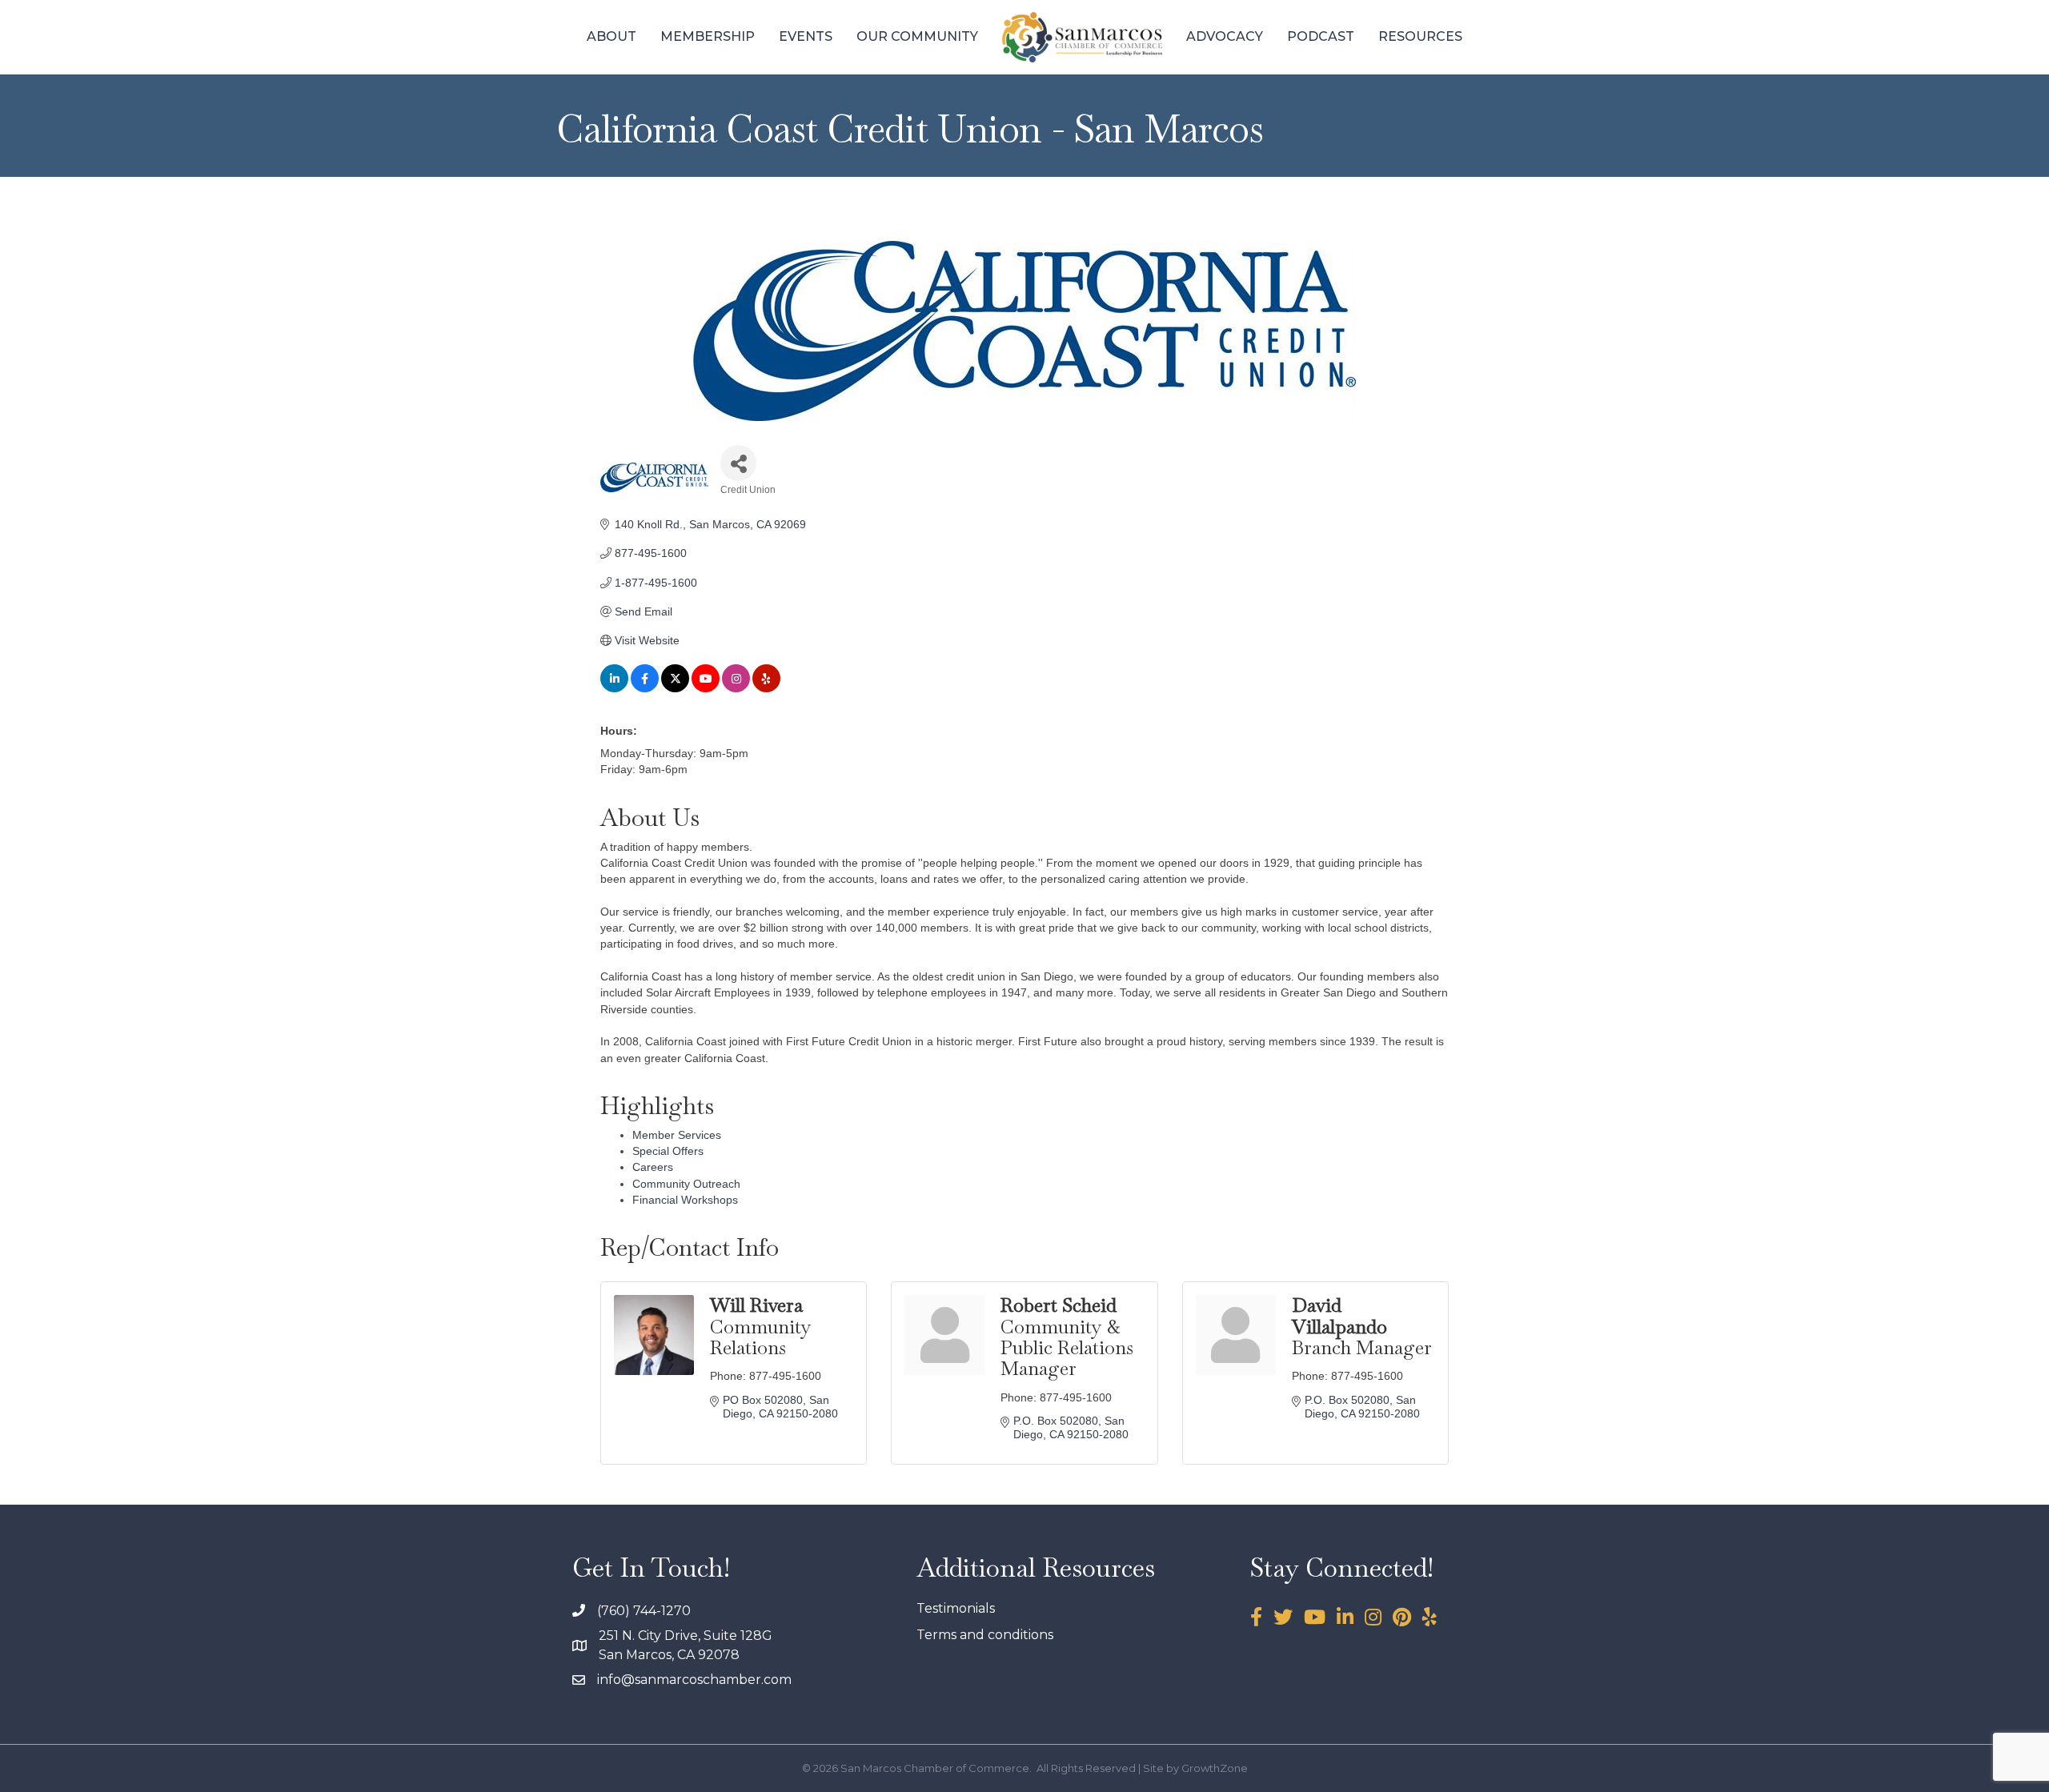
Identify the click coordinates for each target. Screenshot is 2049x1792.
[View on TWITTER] (675, 688)
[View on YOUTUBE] (706, 688)
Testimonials (956, 1608)
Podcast (1321, 36)
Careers (653, 1167)
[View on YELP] (766, 688)
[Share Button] (738, 463)
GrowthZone (1215, 1768)
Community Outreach (686, 1184)
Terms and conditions (985, 1635)
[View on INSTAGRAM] (736, 688)
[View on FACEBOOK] (645, 688)
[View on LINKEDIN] (614, 688)
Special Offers (668, 1151)
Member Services (677, 1135)
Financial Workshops (685, 1200)
